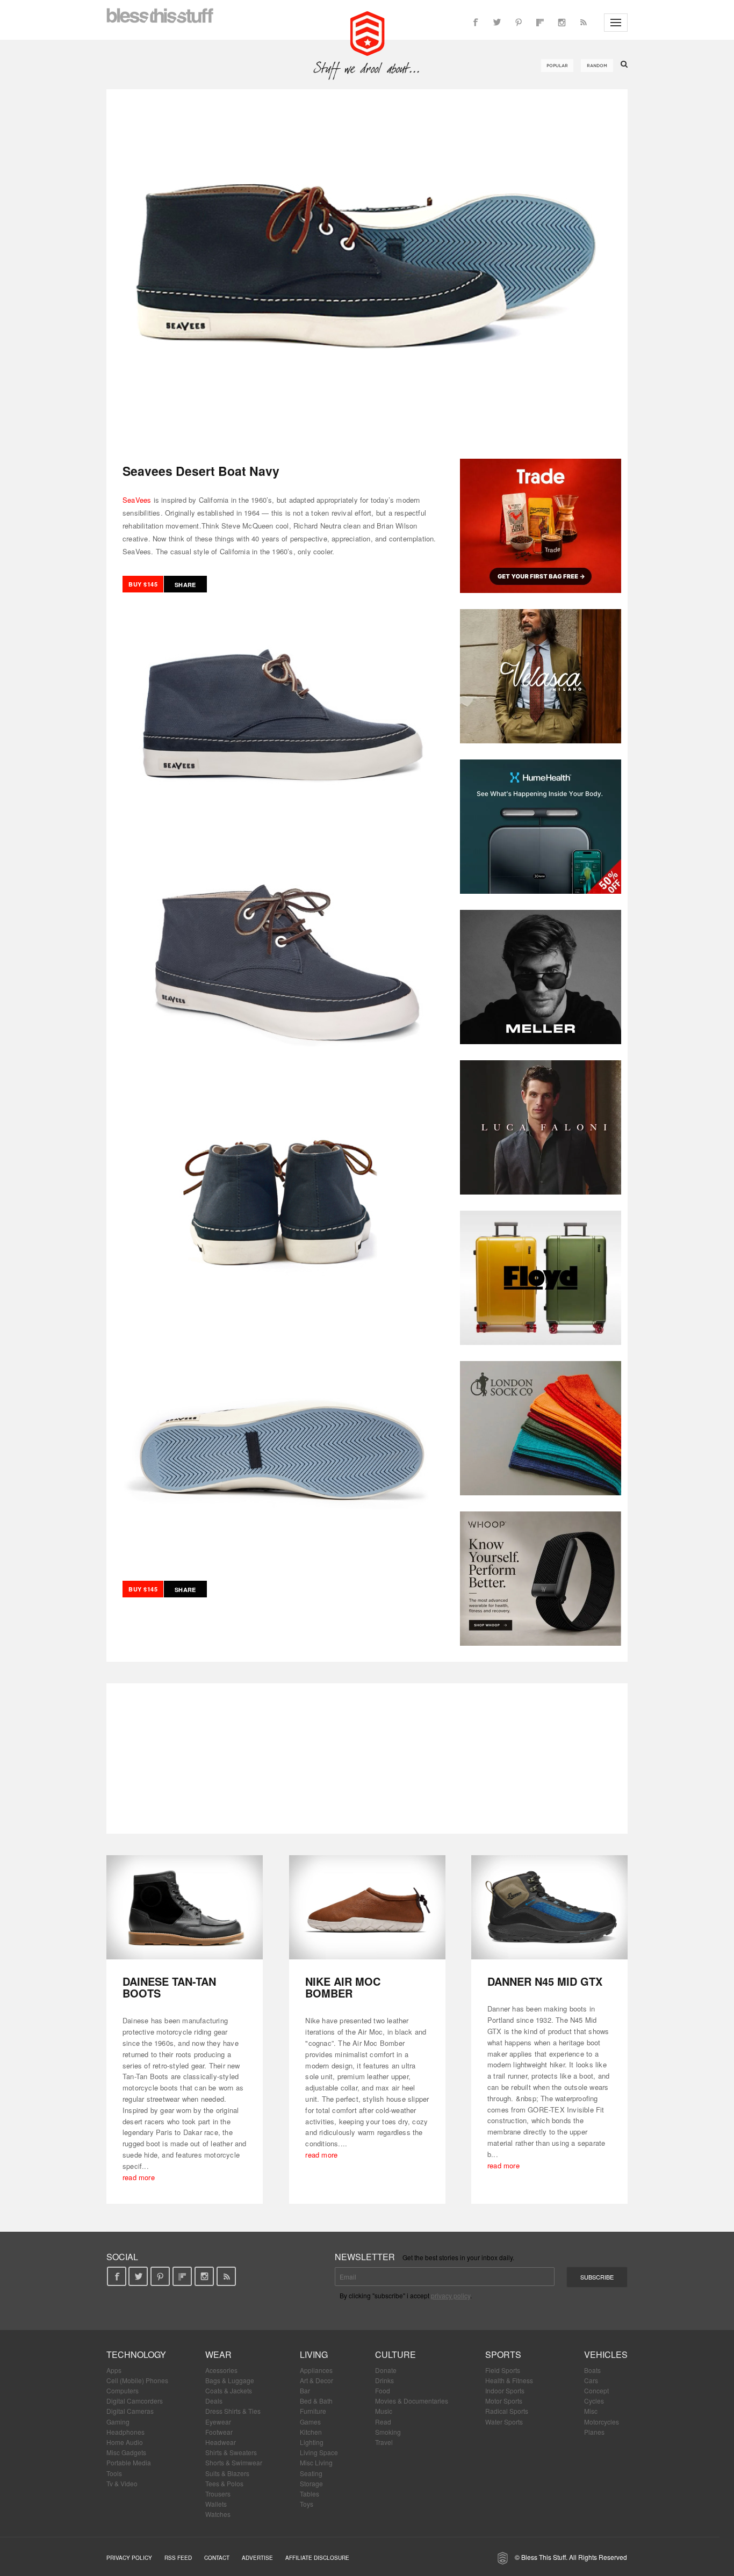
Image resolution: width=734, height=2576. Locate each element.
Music (384, 2411)
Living (314, 2354)
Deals (214, 2401)
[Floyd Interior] (541, 1278)
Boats (592, 2370)
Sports (503, 2354)
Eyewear (218, 2422)
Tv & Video (122, 2483)
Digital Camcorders (135, 2401)
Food (383, 2390)
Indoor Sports (505, 2390)
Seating (311, 2473)
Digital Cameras (130, 2411)
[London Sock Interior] (541, 1428)
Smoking (388, 2432)
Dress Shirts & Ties (233, 2411)
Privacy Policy (129, 2558)
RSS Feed (178, 2558)
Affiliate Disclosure (317, 2558)
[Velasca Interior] (541, 676)
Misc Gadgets (126, 2452)
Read (383, 2422)
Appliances (316, 2370)
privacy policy (451, 2295)
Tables (310, 2494)
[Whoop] (541, 1579)
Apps (114, 2370)
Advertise (257, 2558)
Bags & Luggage (230, 2380)
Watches (218, 2514)
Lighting (312, 2442)
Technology (136, 2354)
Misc (591, 2411)
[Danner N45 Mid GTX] (549, 1908)
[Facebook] (476, 23)
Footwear (219, 2432)
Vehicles (606, 2354)
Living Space (319, 2452)
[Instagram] (562, 23)
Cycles (594, 2401)
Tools (114, 2473)
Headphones (125, 2432)
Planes (594, 2432)
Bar (305, 2390)
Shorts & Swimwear (234, 2462)
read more (139, 2177)
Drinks (384, 2380)
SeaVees (137, 500)
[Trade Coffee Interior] (541, 526)
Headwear (221, 2442)
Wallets (216, 2504)
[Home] (367, 32)
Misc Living (316, 2462)
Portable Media (129, 2462)
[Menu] (616, 23)
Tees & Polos (224, 2483)
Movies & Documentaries (412, 2401)
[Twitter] (497, 23)
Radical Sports (507, 2411)
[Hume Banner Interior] (541, 827)
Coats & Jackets (229, 2390)
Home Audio (125, 2442)
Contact (217, 2558)
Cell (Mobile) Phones (137, 2380)
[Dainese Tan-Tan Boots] (185, 1908)
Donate (386, 2370)
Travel (384, 2442)
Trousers (218, 2494)
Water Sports (504, 2422)
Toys (307, 2504)
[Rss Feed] (583, 23)
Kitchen (311, 2432)
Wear (218, 2354)
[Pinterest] (519, 23)
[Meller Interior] (541, 977)
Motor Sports (504, 2401)
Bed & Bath (316, 2401)
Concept (596, 2390)
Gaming (118, 2422)
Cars (591, 2380)
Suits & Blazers (227, 2473)
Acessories (221, 2370)
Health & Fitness (509, 2380)
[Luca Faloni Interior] (541, 1127)
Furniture (313, 2411)
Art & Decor (316, 2380)
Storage (311, 2483)
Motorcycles (602, 2422)
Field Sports (503, 2370)
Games (310, 2422)
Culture (395, 2354)
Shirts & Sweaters (231, 2452)
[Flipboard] (540, 23)
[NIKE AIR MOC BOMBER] (367, 1908)
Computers (123, 2390)
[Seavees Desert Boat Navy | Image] (367, 266)
